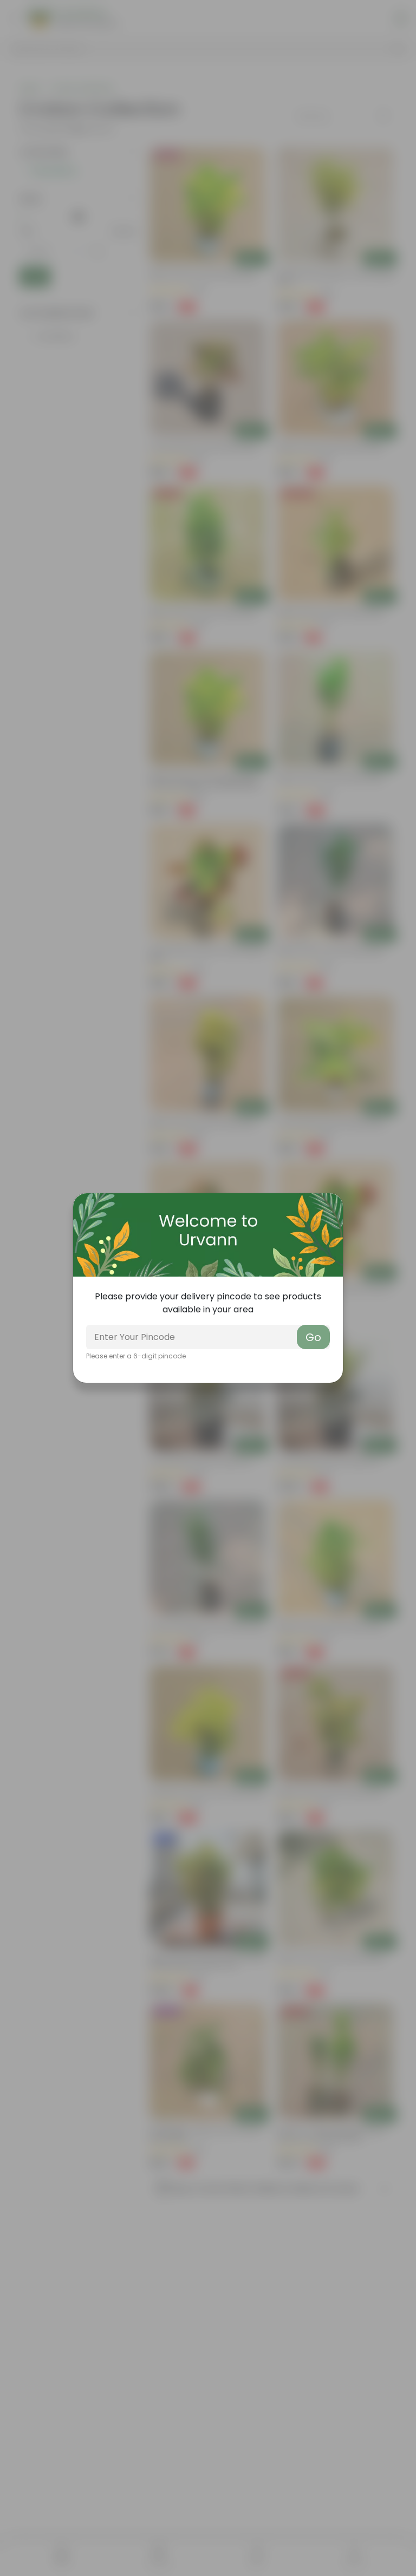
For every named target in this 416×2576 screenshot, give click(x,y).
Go (313, 1337)
